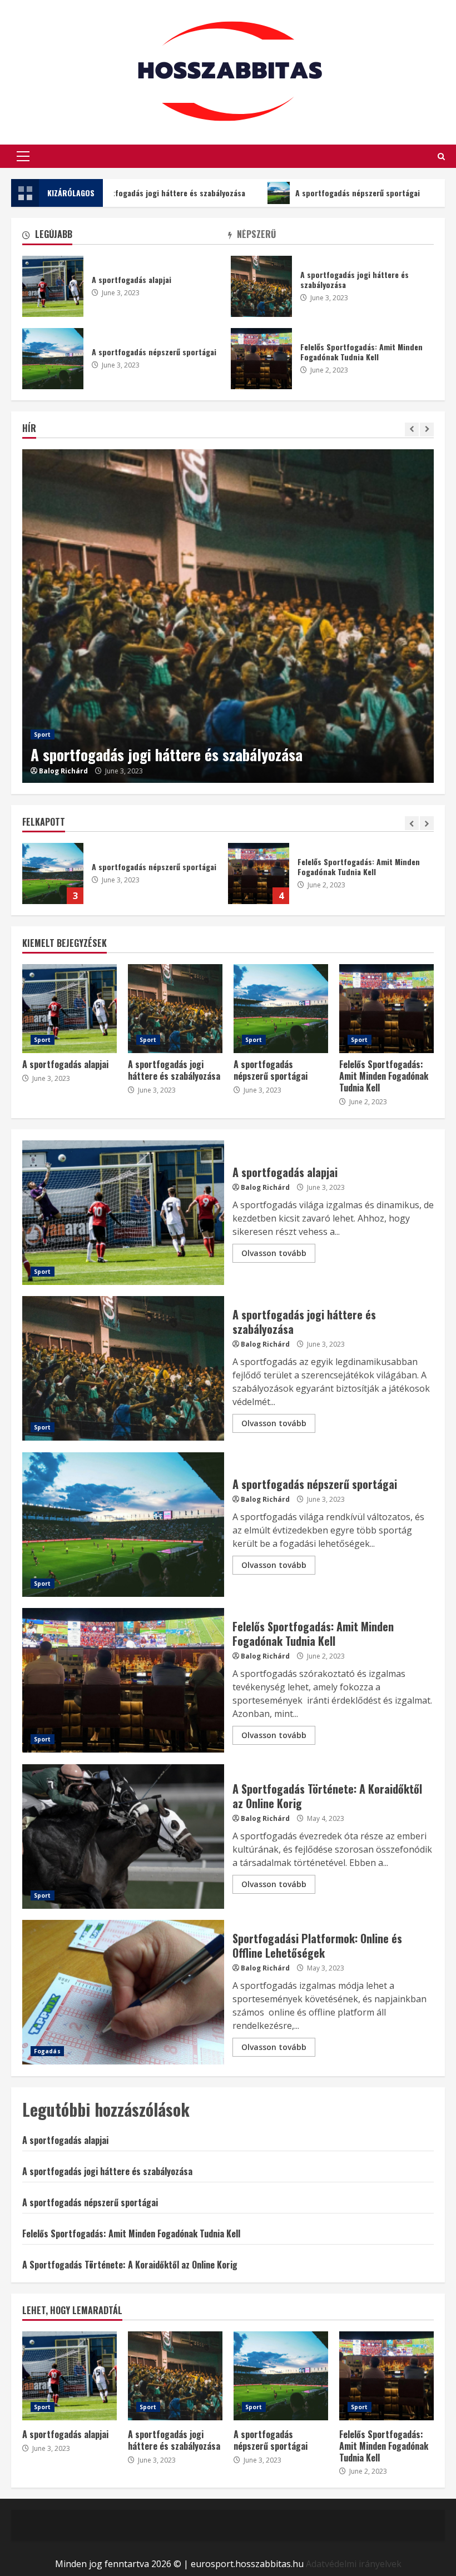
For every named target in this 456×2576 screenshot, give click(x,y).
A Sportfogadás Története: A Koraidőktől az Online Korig (259, 873)
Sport (43, 734)
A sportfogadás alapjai (53, 286)
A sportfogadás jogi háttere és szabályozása (228, 616)
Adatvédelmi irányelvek (354, 2564)
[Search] (441, 157)
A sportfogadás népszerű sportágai (299, 193)
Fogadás (47, 2051)
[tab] (125, 237)
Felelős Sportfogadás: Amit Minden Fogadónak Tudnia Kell (53, 873)
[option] (228, 616)
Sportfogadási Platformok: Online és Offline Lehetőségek (123, 1992)
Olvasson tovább (274, 1253)
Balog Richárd (63, 771)
